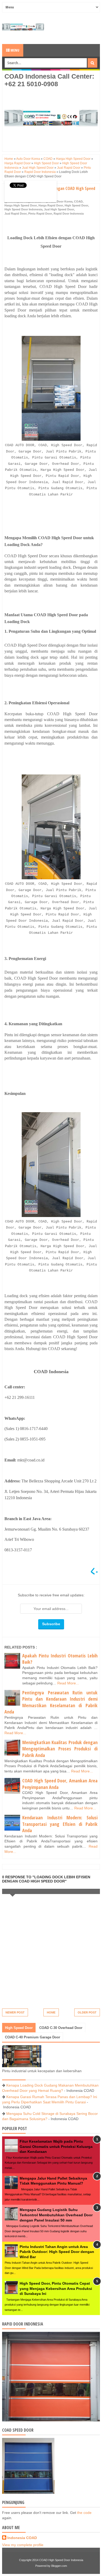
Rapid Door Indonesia (69, 214)
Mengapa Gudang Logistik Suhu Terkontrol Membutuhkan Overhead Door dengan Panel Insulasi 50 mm (56, 2215)
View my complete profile (23, 2545)
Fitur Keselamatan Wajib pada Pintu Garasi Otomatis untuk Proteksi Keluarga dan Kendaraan (56, 2146)
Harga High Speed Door (21, 205)
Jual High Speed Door (59, 209)
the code (84, 2513)
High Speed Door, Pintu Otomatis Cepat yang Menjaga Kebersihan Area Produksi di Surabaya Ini (56, 2288)
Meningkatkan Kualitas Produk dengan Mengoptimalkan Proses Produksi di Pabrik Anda (60, 1749)
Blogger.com (59, 2566)
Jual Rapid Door (16, 214)
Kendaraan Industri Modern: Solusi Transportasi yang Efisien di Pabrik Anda (60, 1824)
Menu (15, 50)
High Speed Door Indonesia (23, 209)
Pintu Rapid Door (40, 214)
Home (51, 2012)
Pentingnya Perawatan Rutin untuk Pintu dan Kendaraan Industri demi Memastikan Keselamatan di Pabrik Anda (51, 1702)
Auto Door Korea (61, 201)
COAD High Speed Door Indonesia (61, 2560)
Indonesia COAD (22, 2538)
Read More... (68, 1683)
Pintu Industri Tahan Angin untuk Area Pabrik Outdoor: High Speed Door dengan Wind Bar (57, 2252)
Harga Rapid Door (51, 205)
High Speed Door (76, 205)
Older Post (87, 2012)
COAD (78, 201)
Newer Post (15, 2012)
